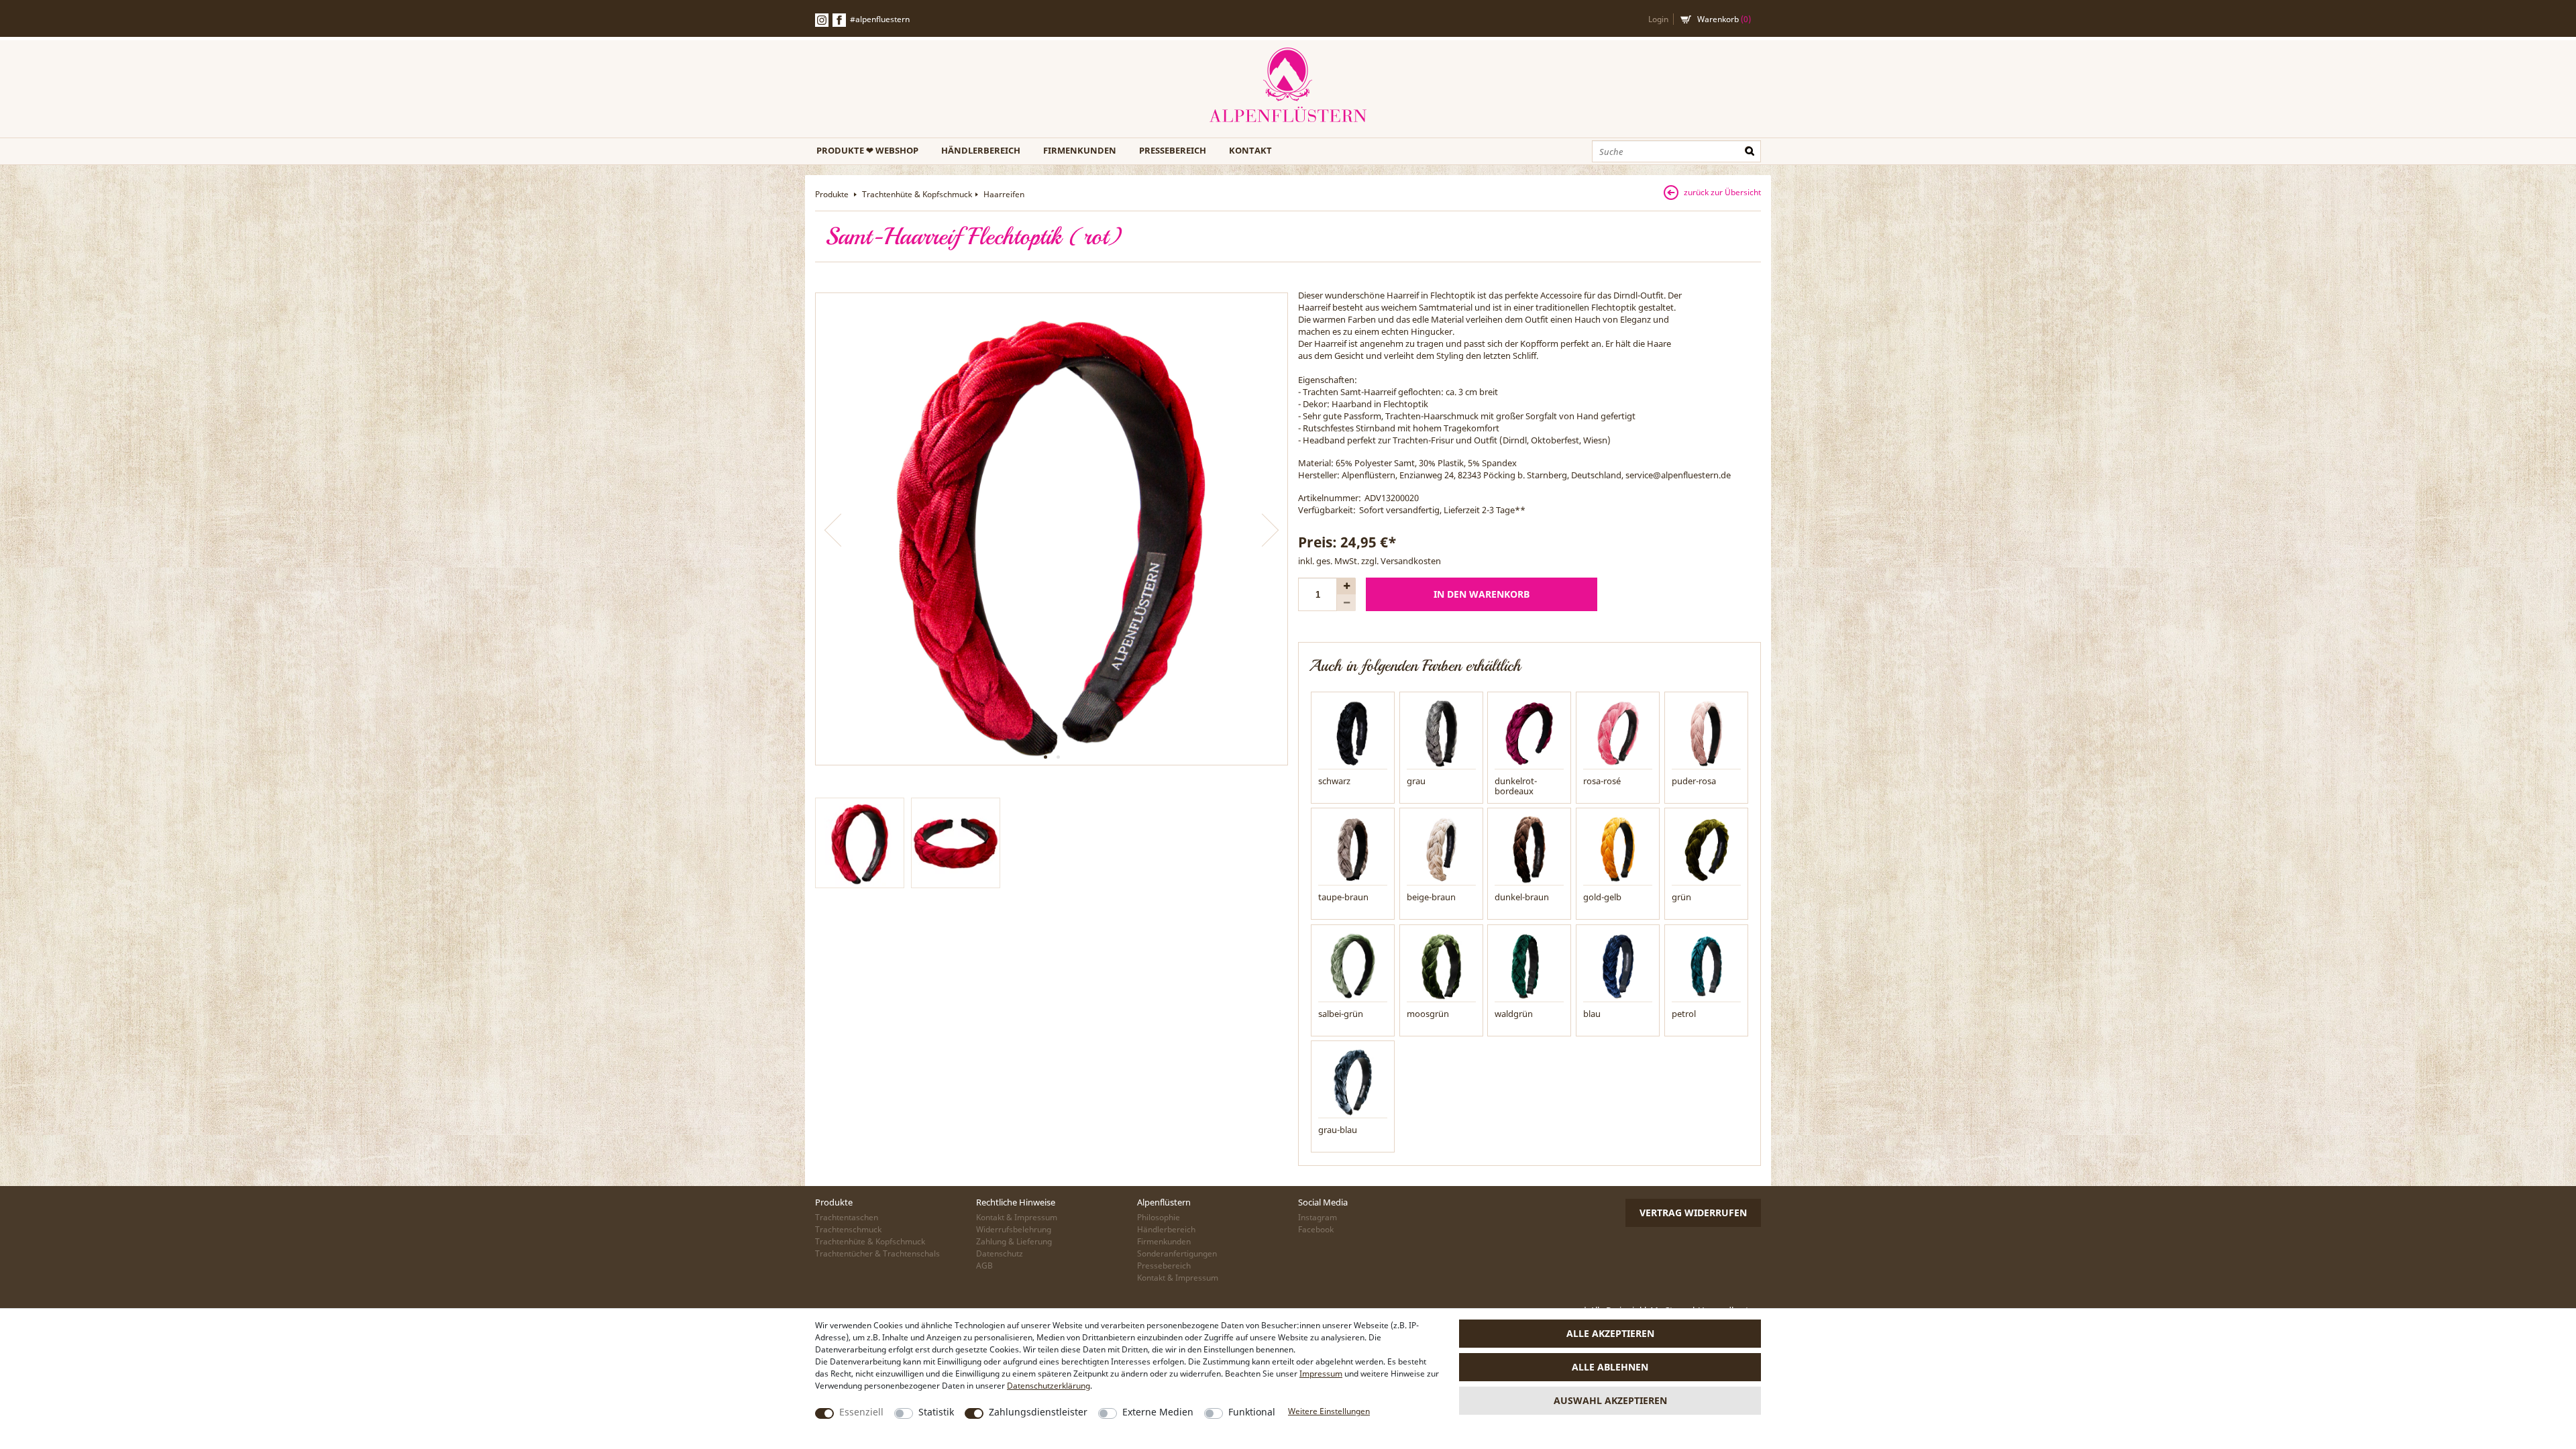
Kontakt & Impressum (1017, 1217)
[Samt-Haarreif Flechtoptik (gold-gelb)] (1618, 849)
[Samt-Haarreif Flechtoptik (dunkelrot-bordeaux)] (1529, 733)
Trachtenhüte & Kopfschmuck (917, 194)
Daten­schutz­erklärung (1049, 1386)
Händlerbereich (981, 150)
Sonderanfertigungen (1177, 1253)
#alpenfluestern (880, 19)
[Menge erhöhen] (1346, 586)
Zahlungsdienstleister (1038, 1412)
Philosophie (1159, 1217)
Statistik (936, 1412)
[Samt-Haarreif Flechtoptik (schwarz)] (1353, 733)
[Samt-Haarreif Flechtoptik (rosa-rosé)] (1618, 733)
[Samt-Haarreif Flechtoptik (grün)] (1706, 849)
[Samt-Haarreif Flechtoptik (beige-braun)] (1441, 849)
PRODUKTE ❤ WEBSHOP (867, 150)
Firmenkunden (1080, 150)
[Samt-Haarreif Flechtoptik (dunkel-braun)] (1529, 849)
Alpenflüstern (1288, 86)
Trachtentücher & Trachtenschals (877, 1253)
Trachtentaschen (847, 1217)
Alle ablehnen (1610, 1367)
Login (1658, 19)
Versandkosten (1411, 561)
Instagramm (822, 20)
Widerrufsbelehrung (1014, 1229)
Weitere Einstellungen (1329, 1411)
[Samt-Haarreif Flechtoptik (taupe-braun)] (1353, 849)
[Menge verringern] (1346, 603)
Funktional (1252, 1412)
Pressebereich (1173, 150)
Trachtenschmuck (848, 1229)
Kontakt (1250, 150)
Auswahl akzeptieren (1610, 1400)
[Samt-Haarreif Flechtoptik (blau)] (1618, 965)
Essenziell (861, 1412)
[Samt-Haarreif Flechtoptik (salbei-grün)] (1353, 965)
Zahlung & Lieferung (1014, 1241)
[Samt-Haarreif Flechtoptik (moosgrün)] (1441, 965)
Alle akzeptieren (1610, 1333)
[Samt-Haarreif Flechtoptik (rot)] (1052, 529)
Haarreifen (1004, 194)
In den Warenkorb (1482, 594)
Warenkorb (1724, 19)
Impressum (1321, 1374)
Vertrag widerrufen (1693, 1213)
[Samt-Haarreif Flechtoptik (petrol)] (1706, 965)
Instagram (1318, 1217)
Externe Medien (1158, 1412)
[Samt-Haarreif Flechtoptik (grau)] (1441, 733)
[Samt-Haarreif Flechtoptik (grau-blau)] (1353, 1081)
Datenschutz (1000, 1253)
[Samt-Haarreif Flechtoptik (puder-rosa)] (1706, 733)
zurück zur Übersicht (1722, 192)
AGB (984, 1266)
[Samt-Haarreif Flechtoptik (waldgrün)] (1529, 965)
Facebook (839, 20)
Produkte (833, 194)
